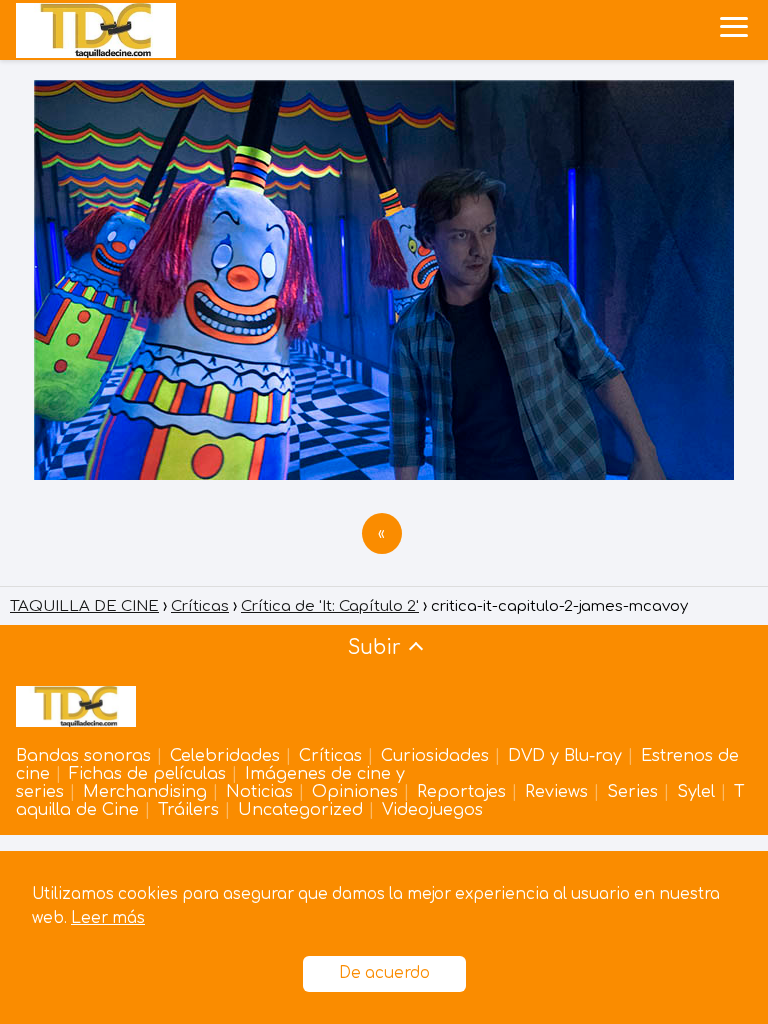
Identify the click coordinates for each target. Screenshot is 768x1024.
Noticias (259, 792)
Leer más (108, 918)
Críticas (330, 756)
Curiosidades (435, 756)
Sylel (696, 792)
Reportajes (461, 792)
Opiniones (355, 792)
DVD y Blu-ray (565, 756)
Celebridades (225, 756)
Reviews (556, 792)
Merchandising (145, 792)
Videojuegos (432, 810)
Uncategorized (300, 810)
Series (632, 792)
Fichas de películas (147, 774)
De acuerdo (384, 973)
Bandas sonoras (83, 756)
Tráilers (188, 810)
